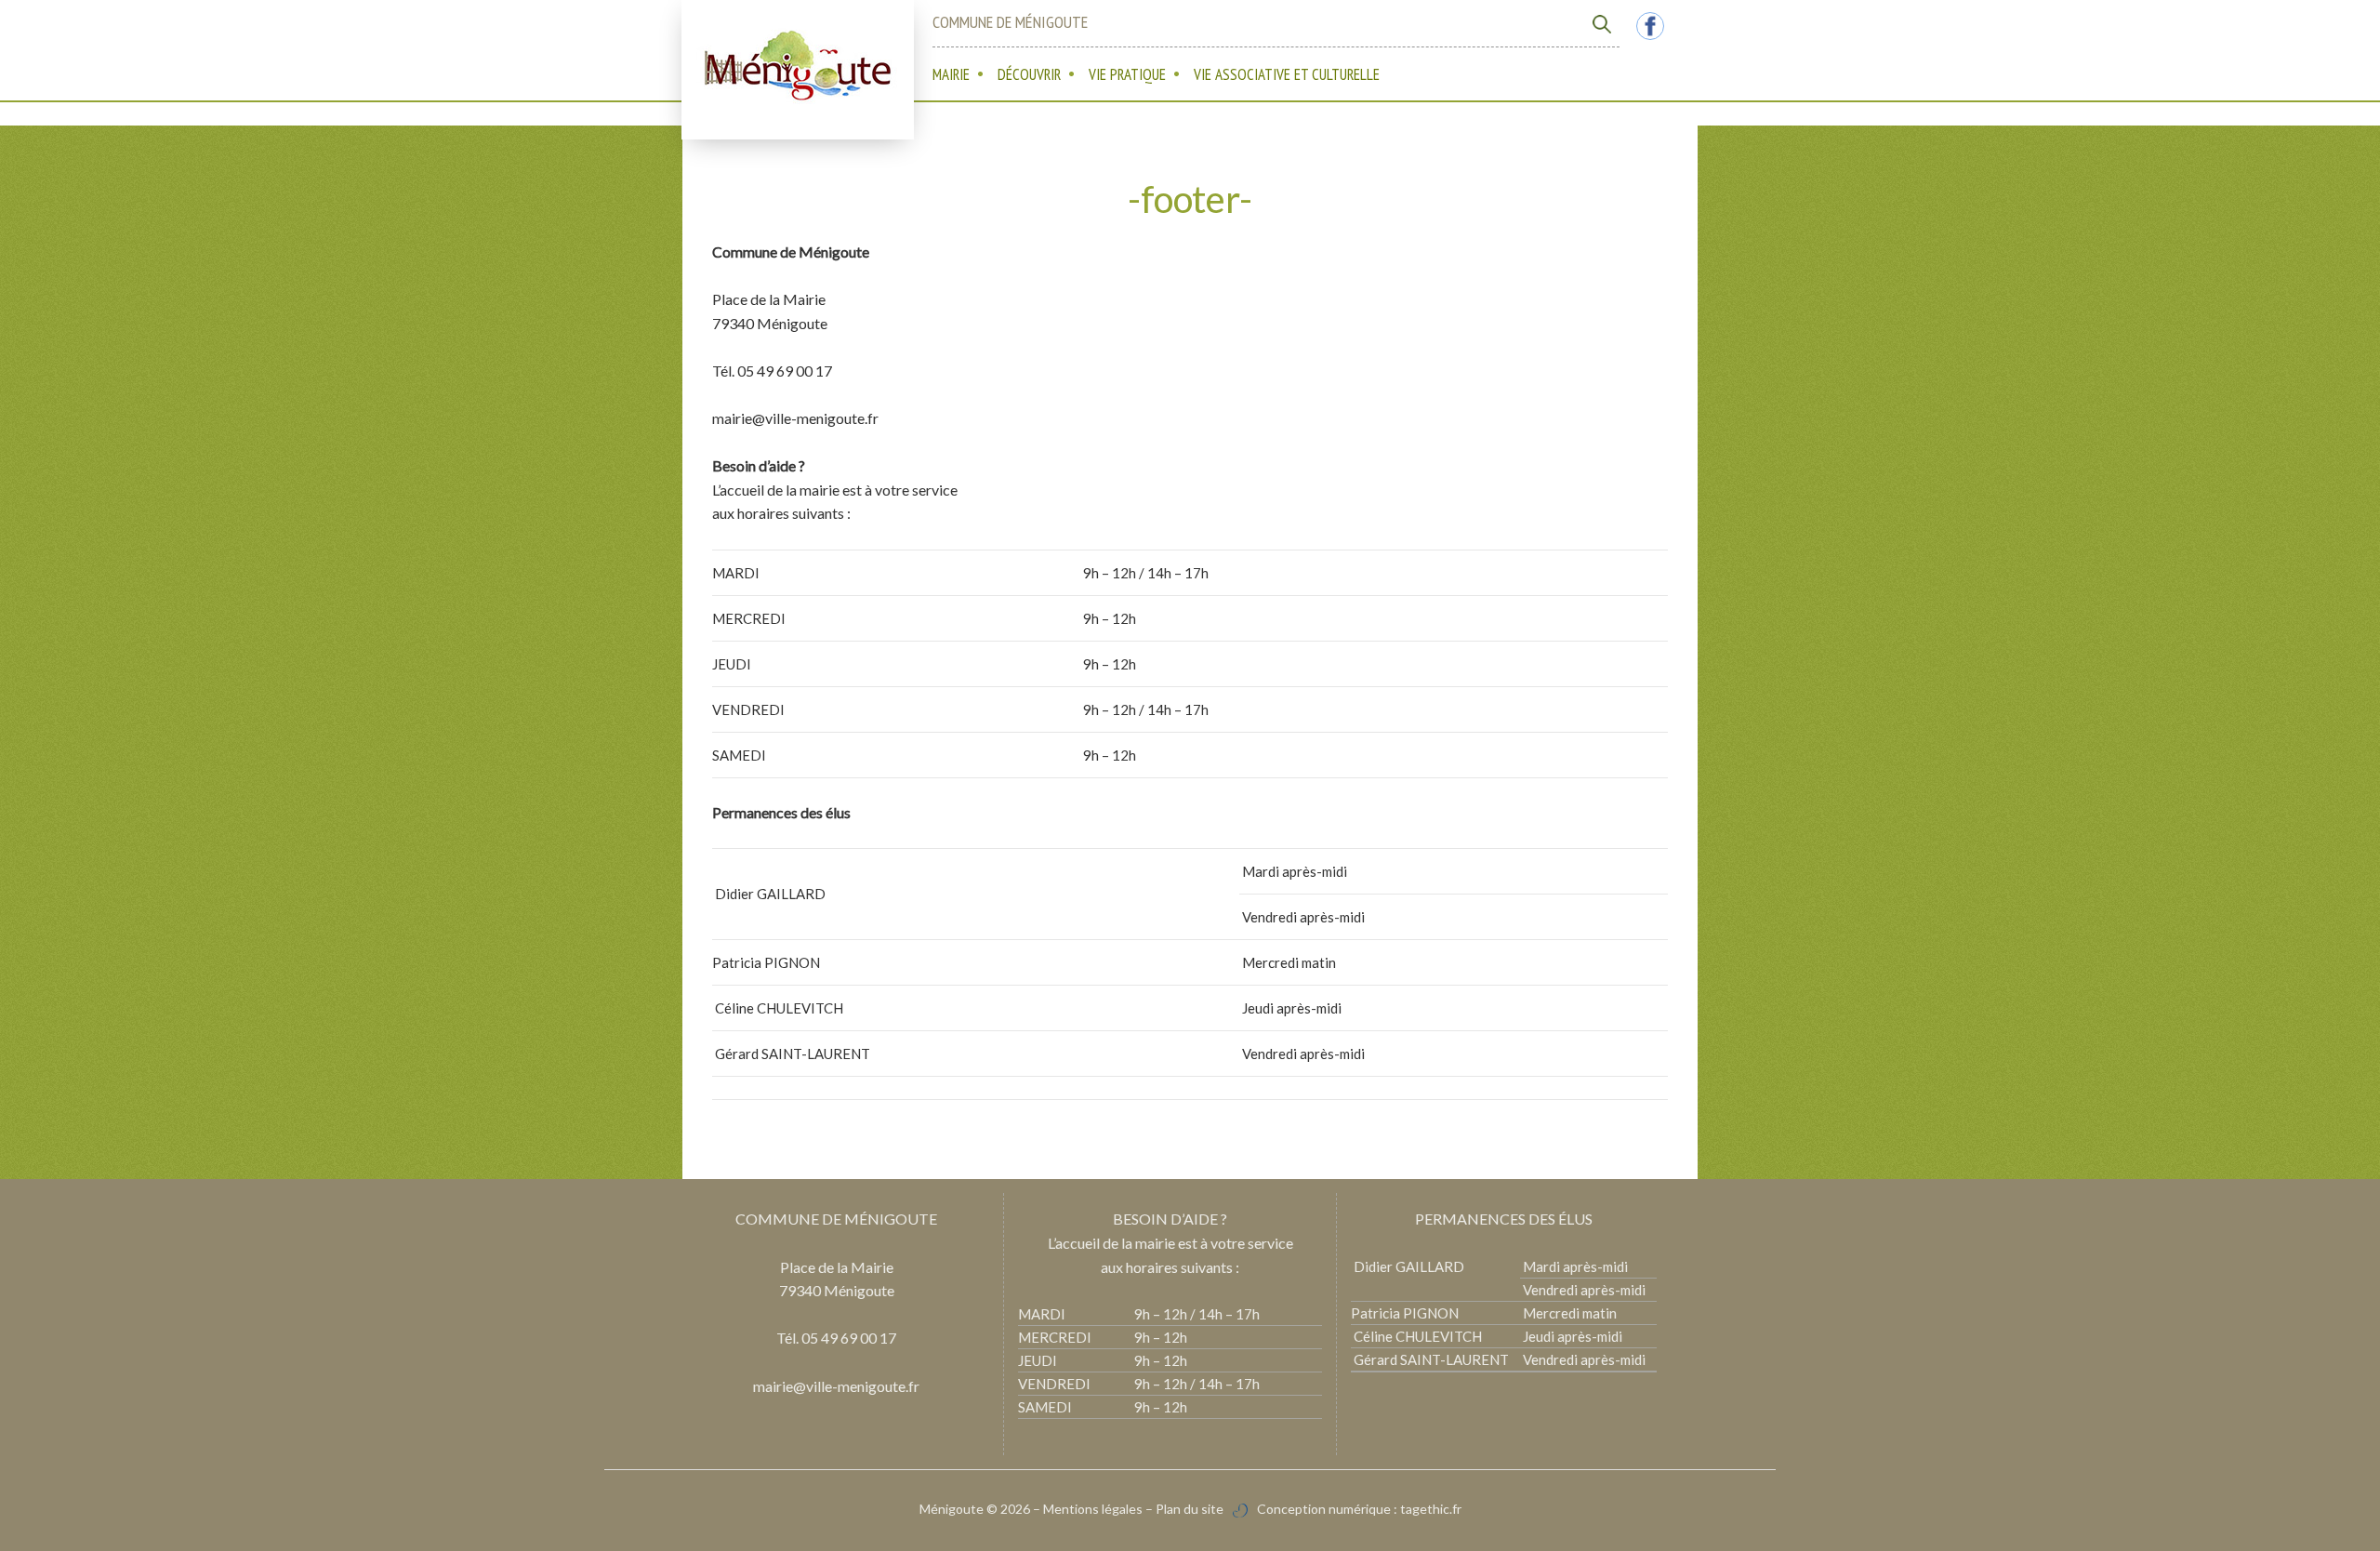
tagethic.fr (1431, 1509)
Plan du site (1190, 1509)
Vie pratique (1127, 74)
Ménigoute (953, 1509)
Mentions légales (1093, 1509)
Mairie (951, 74)
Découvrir (1029, 74)
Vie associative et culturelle (1287, 74)
